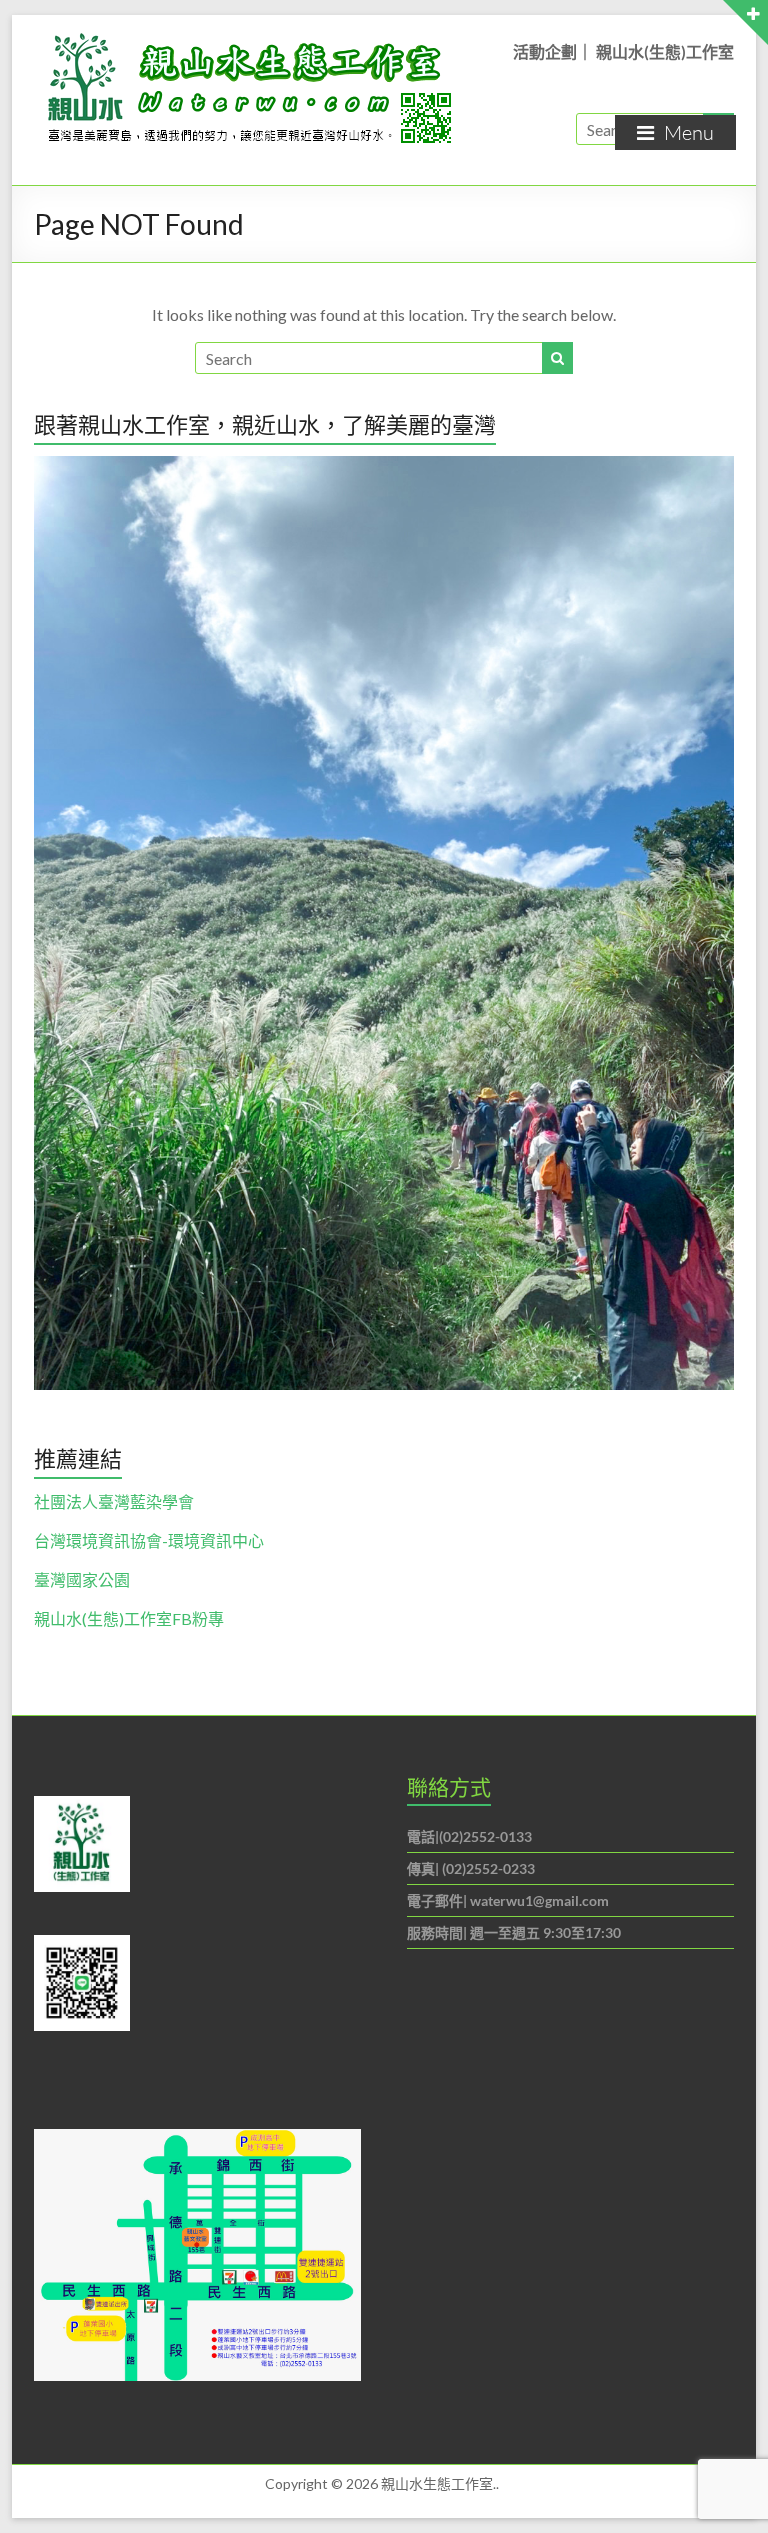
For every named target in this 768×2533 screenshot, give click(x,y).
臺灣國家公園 (82, 1579)
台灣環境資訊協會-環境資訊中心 (149, 1540)
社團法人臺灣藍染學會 (114, 1501)
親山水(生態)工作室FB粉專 (129, 1618)
